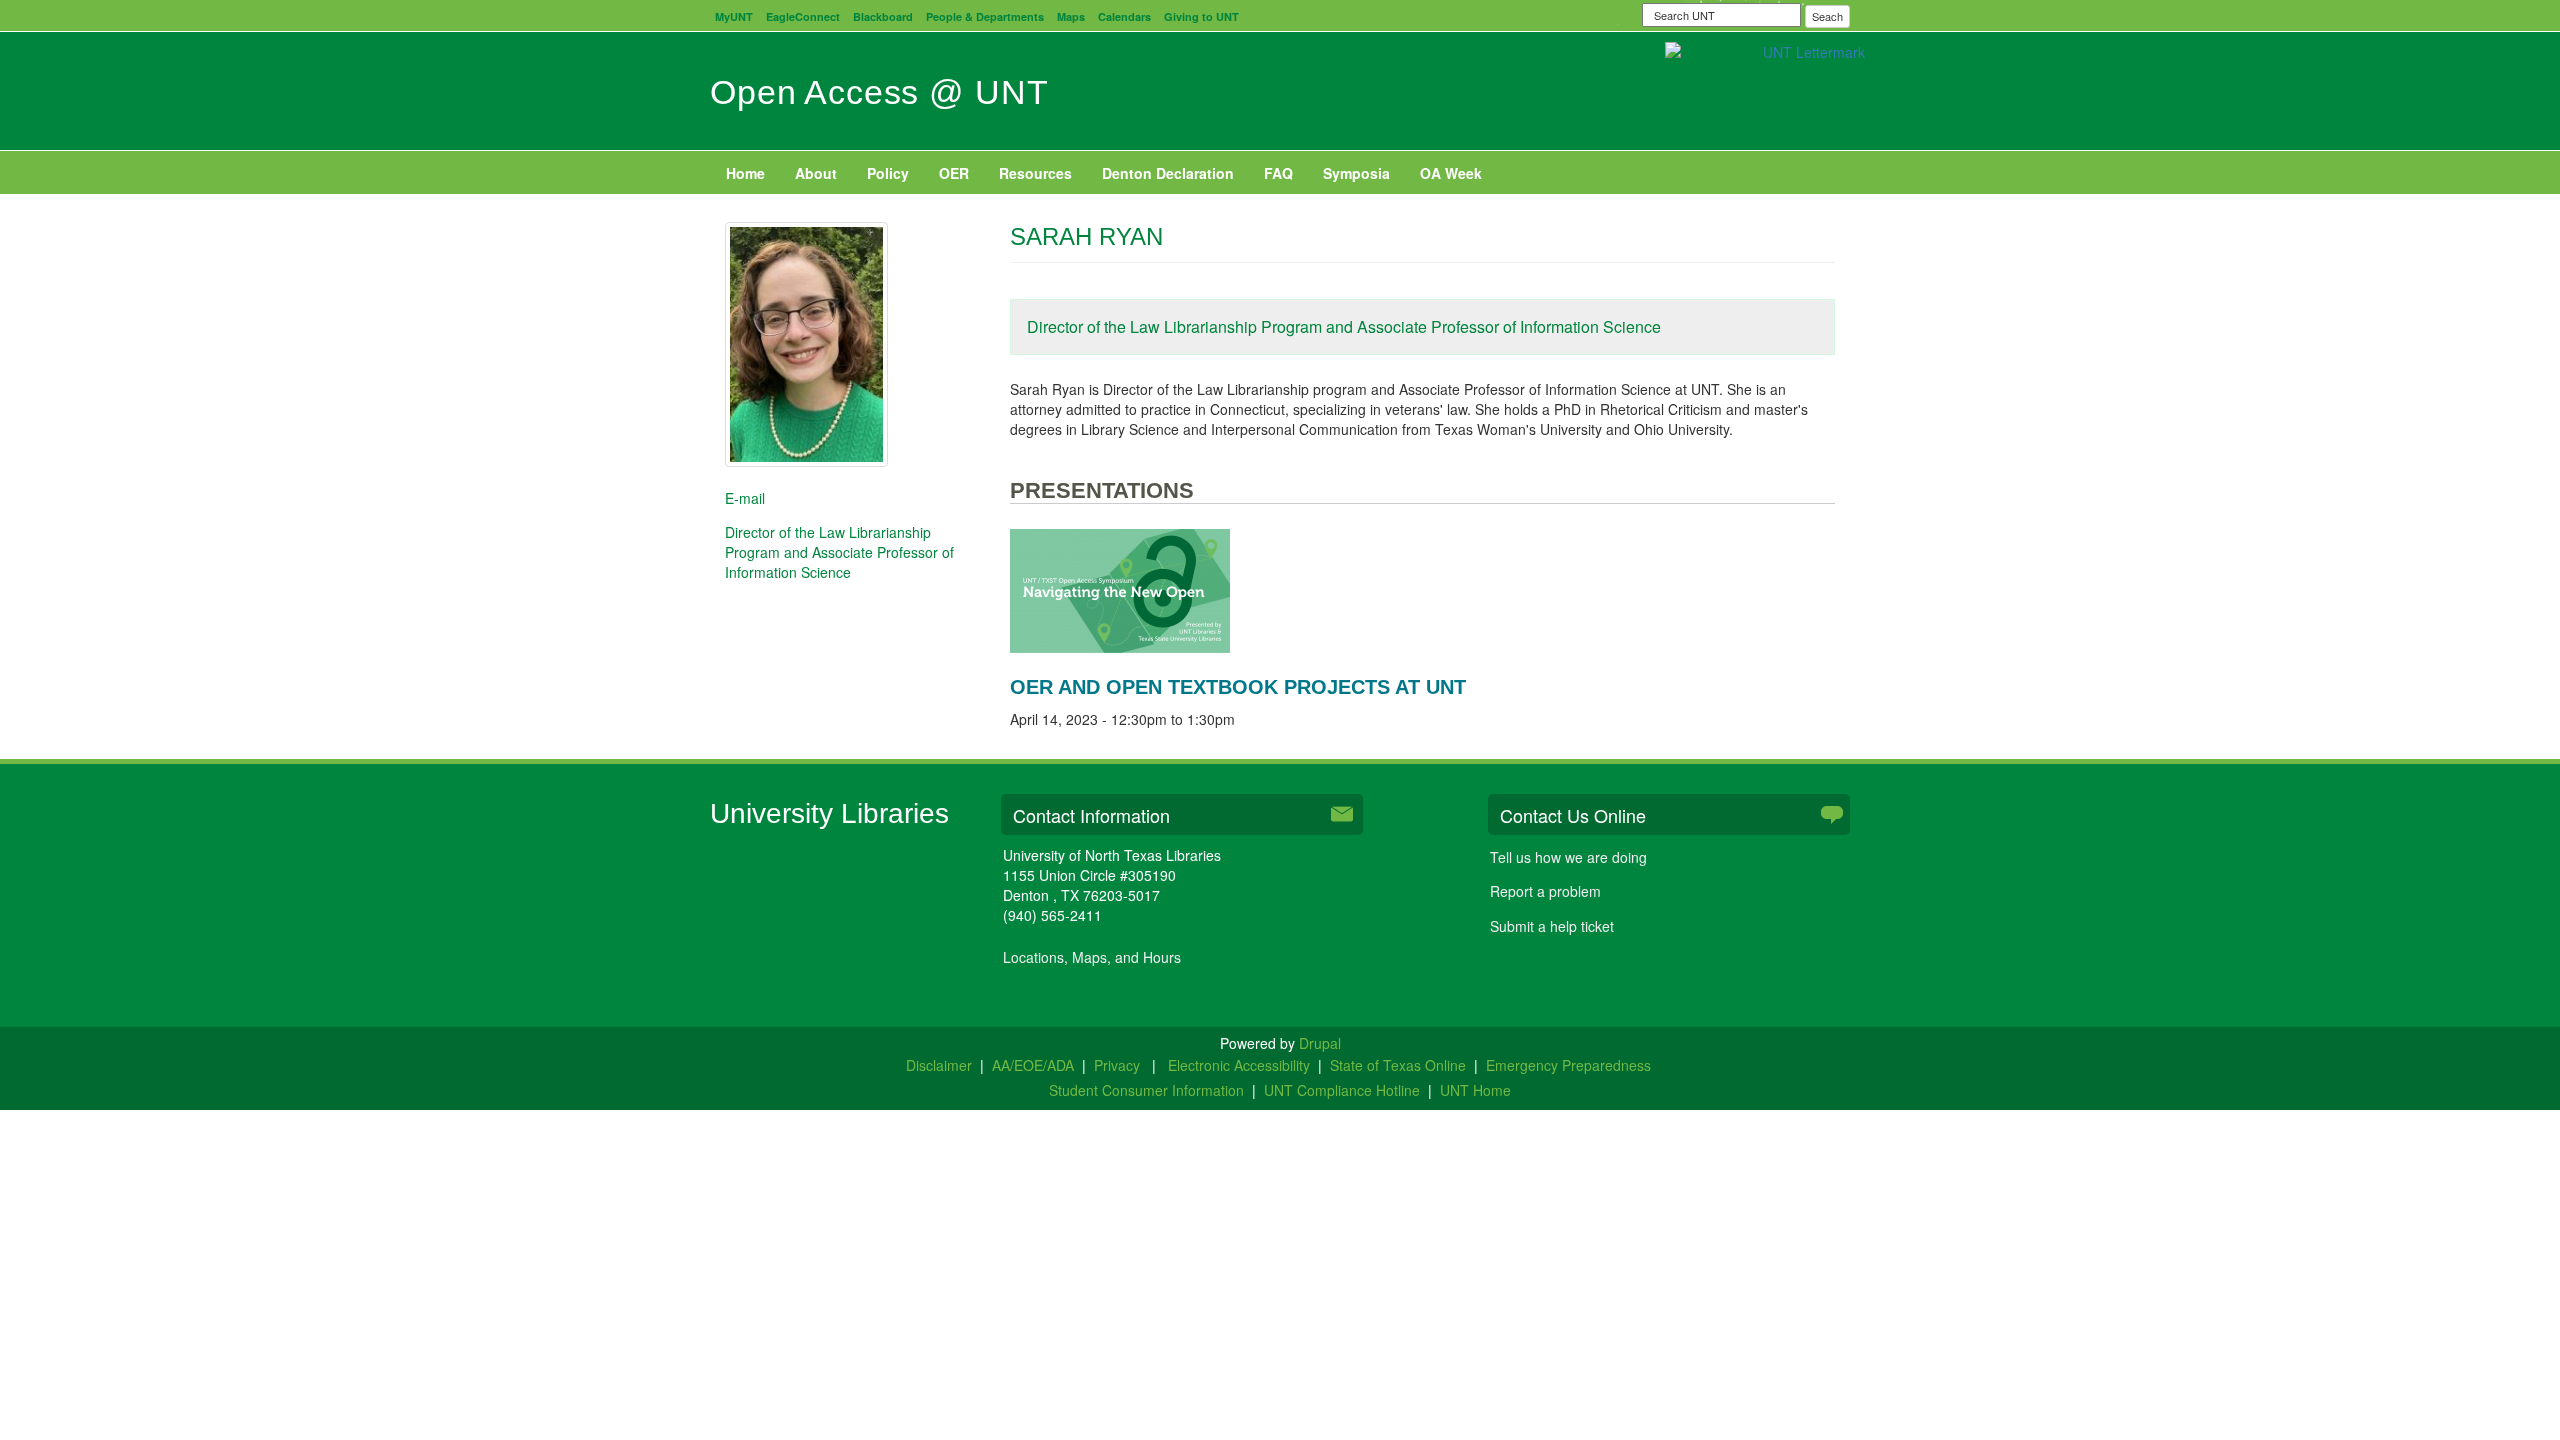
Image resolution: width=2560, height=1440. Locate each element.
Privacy (1119, 1065)
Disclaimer (939, 1065)
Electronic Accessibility (1239, 1065)
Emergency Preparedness (1568, 1065)
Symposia (1356, 173)
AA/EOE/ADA (1033, 1065)
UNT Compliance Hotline (1342, 1090)
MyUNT (734, 16)
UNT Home (1475, 1090)
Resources (1035, 173)
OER (954, 173)
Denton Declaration (1168, 173)
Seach (1827, 16)
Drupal (1320, 1043)
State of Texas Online (1398, 1065)
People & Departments (985, 16)
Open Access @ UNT (879, 92)
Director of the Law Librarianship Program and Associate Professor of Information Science (1344, 326)
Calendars (1124, 16)
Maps (1071, 16)
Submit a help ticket (1552, 926)
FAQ (1278, 173)
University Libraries (829, 813)
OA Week (1451, 173)
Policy (888, 173)
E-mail (745, 498)
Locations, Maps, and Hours (1092, 957)
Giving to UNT (1201, 16)
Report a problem (1545, 891)
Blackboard (883, 16)
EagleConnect (803, 16)
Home (745, 173)
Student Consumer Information (1146, 1090)
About (816, 173)
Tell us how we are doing (1568, 857)
